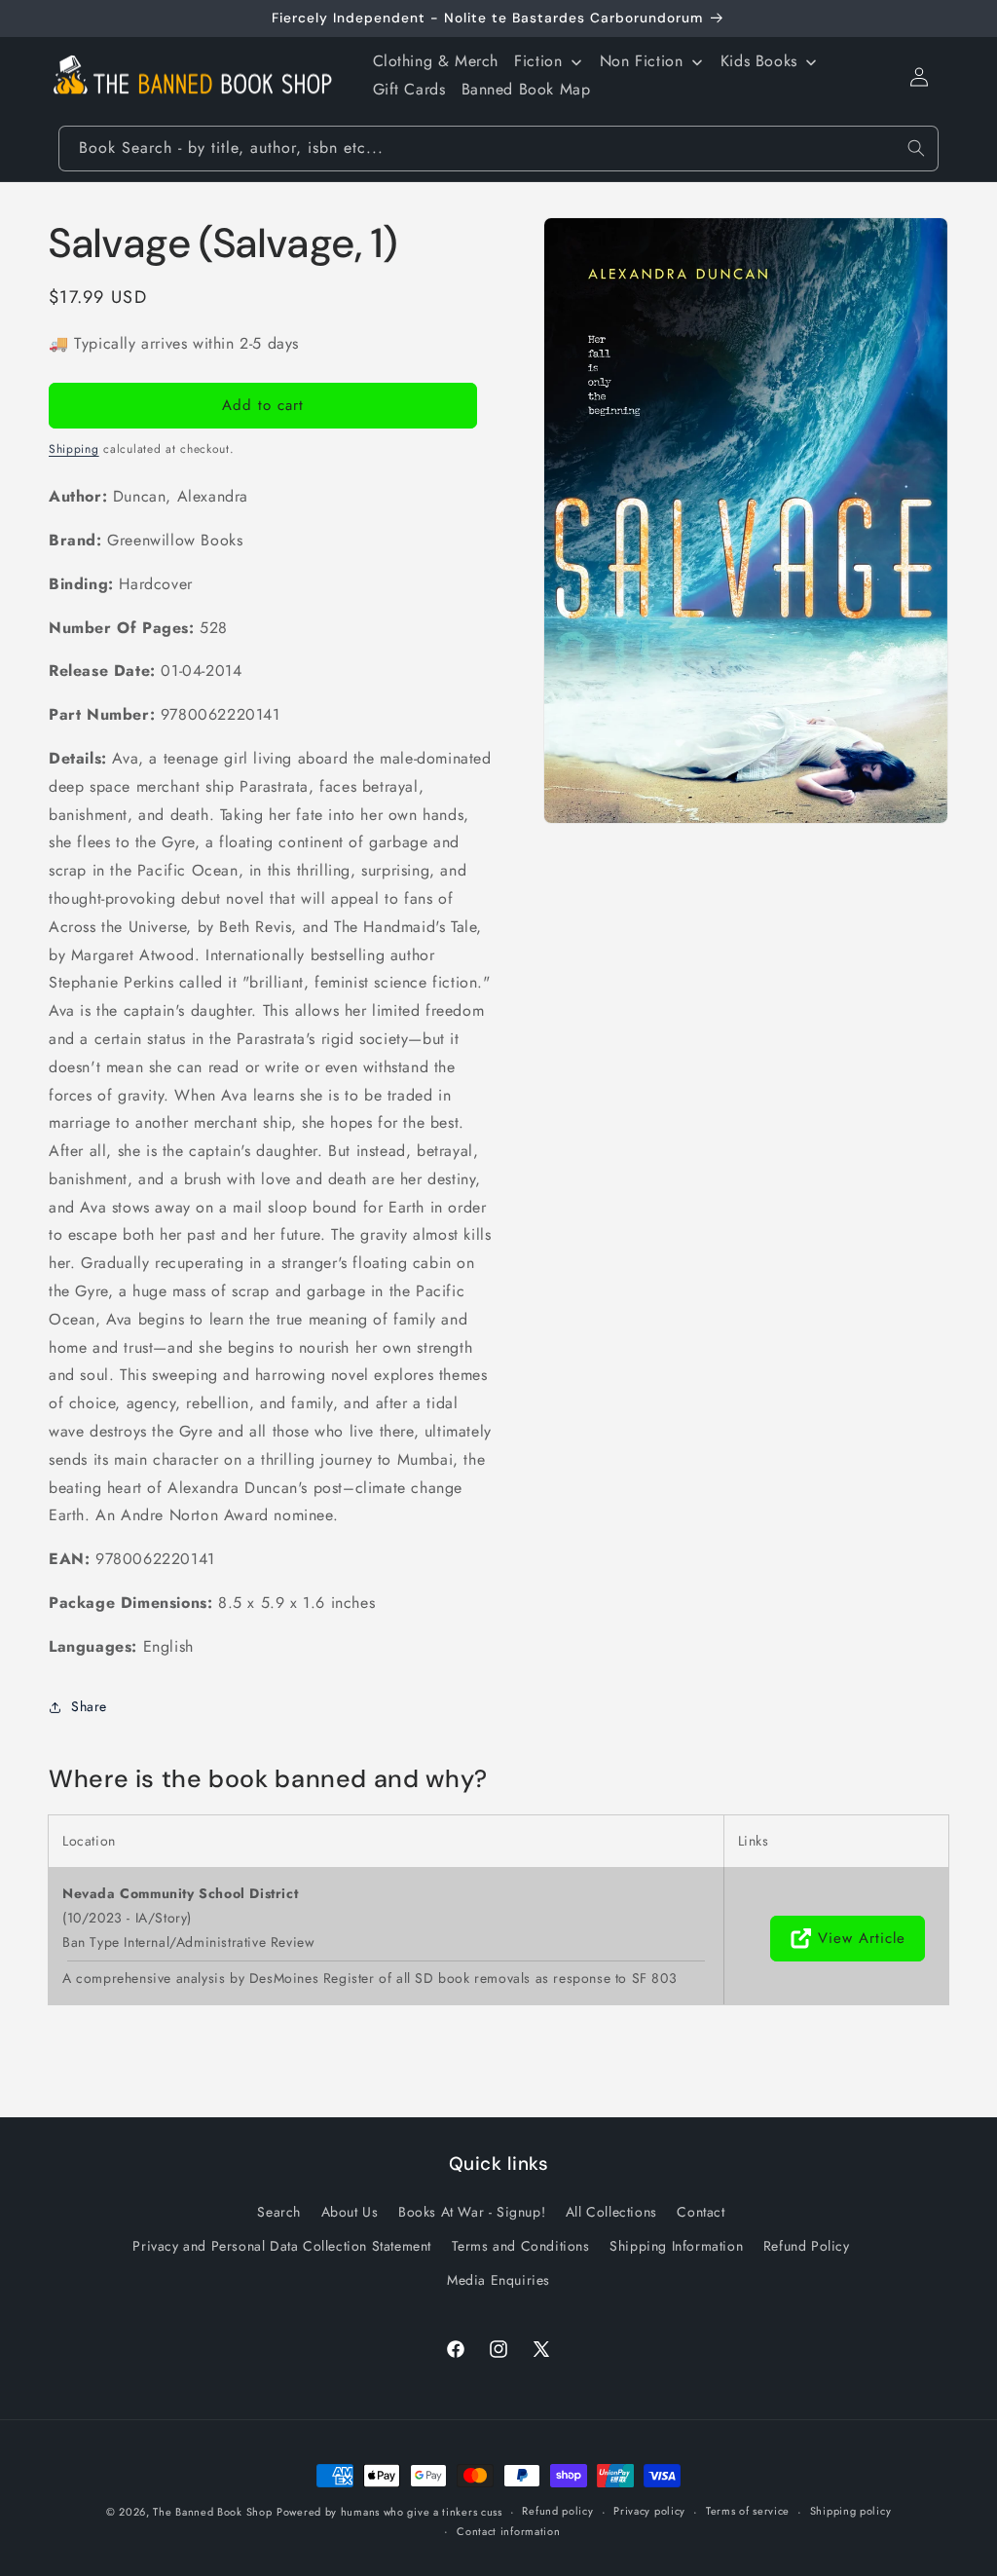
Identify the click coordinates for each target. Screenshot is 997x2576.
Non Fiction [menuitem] (642, 61)
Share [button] (89, 1706)
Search (279, 2212)
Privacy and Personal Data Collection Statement (282, 2246)
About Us (350, 2212)
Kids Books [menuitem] (759, 61)
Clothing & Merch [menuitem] (436, 61)
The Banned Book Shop (212, 2512)
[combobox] (498, 149)
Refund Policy (807, 2246)
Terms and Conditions (521, 2246)
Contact (701, 2212)
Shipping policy (851, 2511)
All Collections (611, 2212)
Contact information (508, 2531)
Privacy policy (649, 2511)
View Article (862, 1938)
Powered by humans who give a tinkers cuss (389, 2512)
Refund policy (557, 2511)
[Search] (916, 148)
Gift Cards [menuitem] (409, 89)
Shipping (74, 449)
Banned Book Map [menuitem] (526, 89)
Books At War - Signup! (472, 2212)
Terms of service (748, 2511)
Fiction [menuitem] (538, 61)
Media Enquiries (498, 2280)
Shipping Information (676, 2246)
